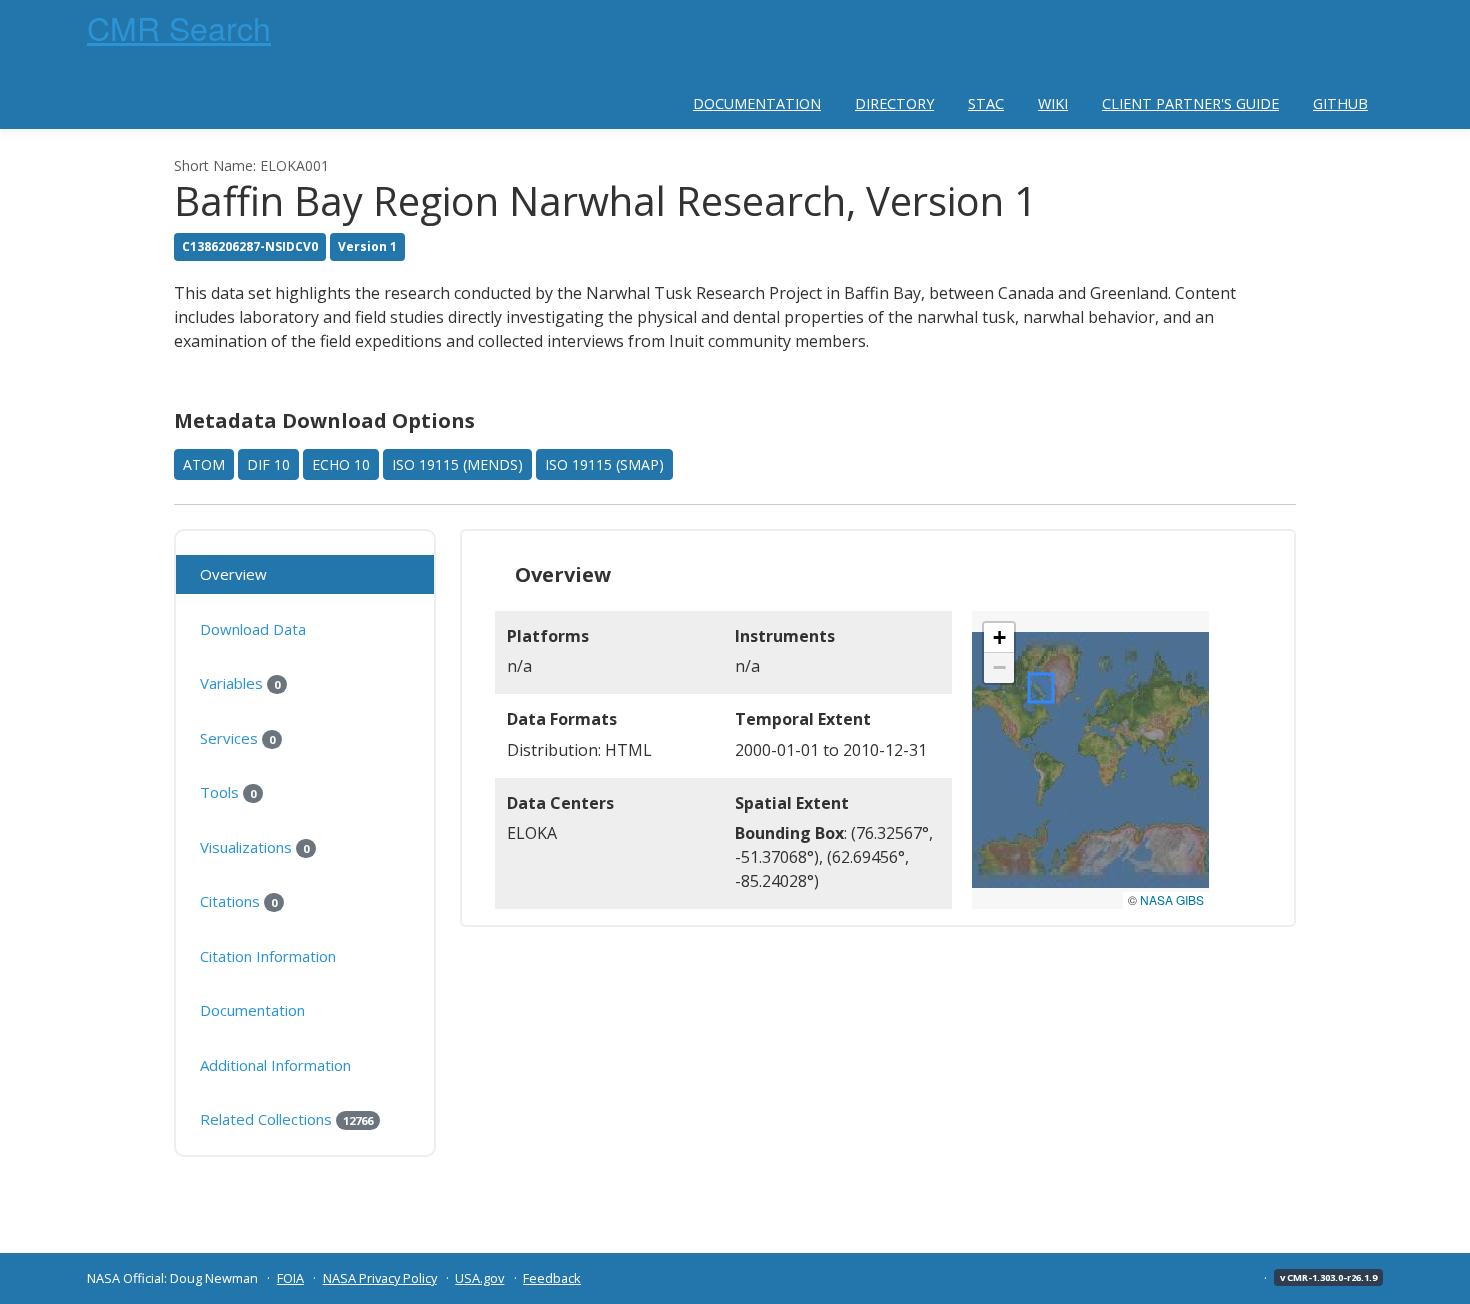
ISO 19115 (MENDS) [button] (457, 464)
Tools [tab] (228, 792)
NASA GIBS (1172, 899)
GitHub (1340, 103)
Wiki (1053, 103)
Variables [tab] (240, 683)
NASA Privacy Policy (380, 1278)
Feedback (552, 1278)
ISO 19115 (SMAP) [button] (604, 464)
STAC (986, 103)
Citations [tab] (238, 901)
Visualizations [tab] (254, 847)
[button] (999, 638)
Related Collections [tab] (286, 1119)
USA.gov (479, 1278)
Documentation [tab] (252, 1010)
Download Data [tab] (253, 629)
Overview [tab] (233, 574)
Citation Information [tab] (268, 956)
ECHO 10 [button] (341, 464)
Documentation (757, 103)
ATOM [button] (204, 464)
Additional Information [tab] (275, 1065)
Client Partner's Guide (1190, 103)
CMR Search (179, 27)
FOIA (290, 1278)
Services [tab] (237, 738)
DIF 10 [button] (268, 464)
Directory (894, 103)
